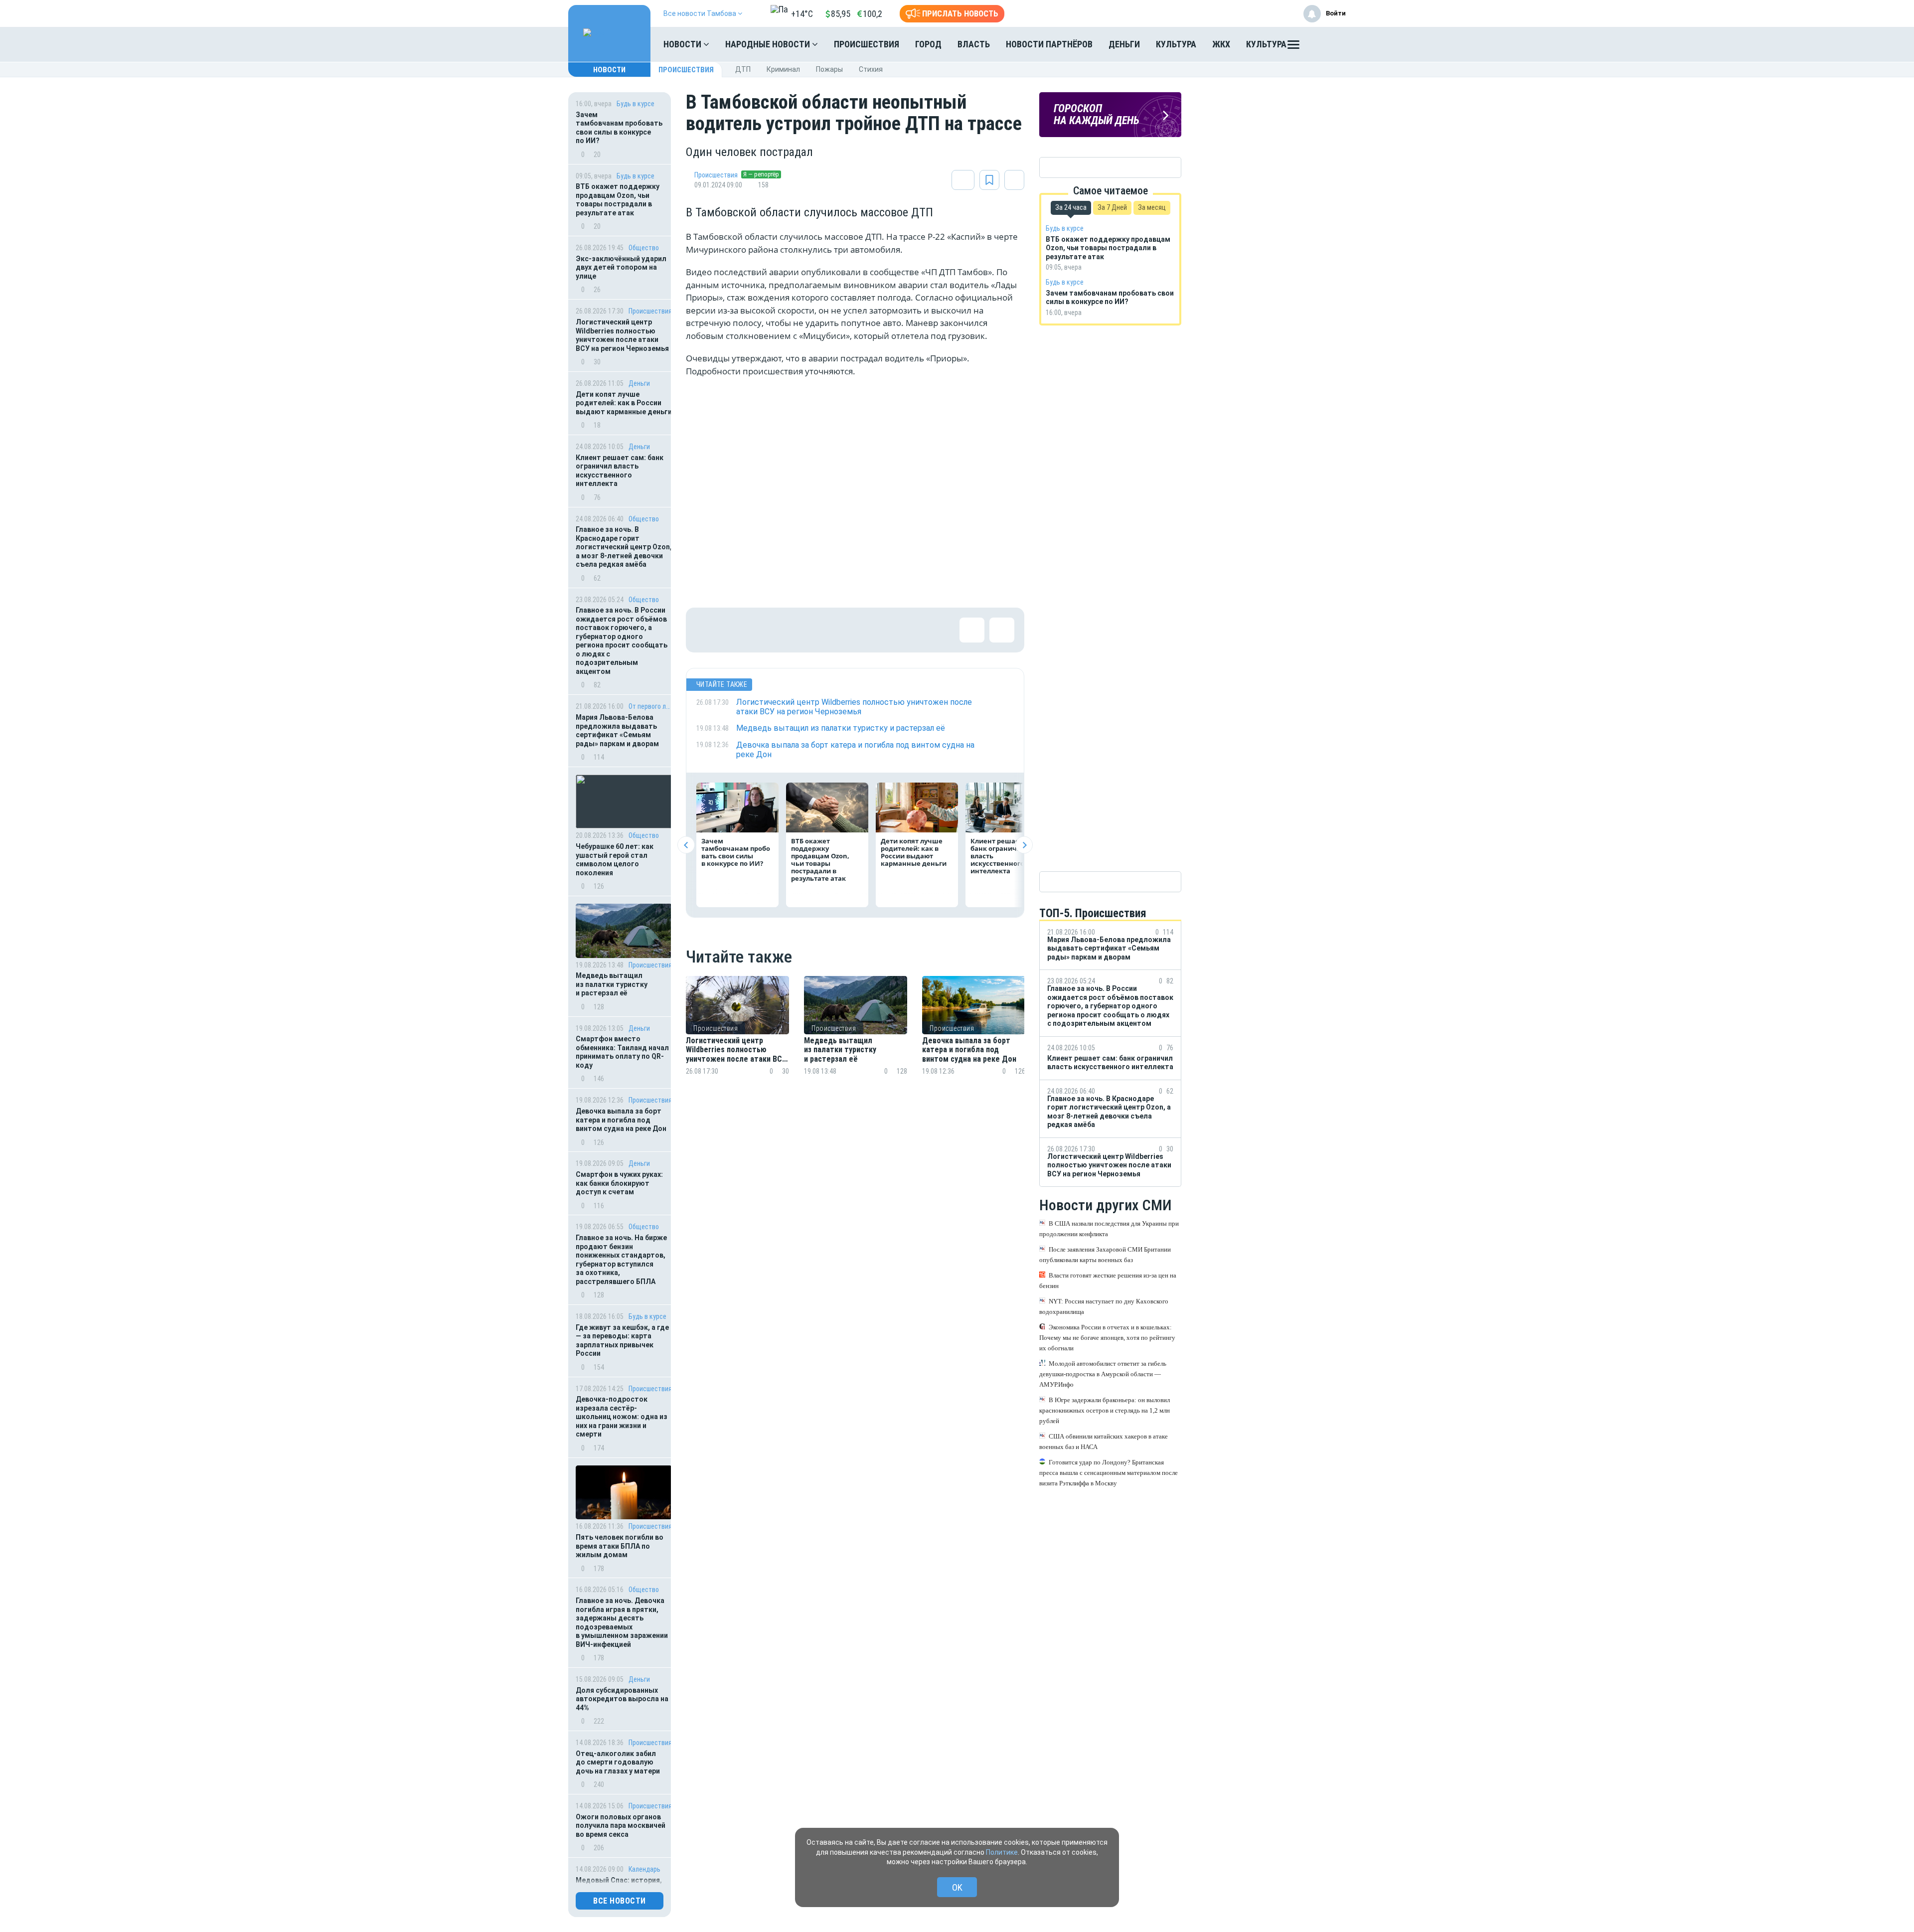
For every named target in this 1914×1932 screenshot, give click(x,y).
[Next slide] (1024, 845)
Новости (683, 44)
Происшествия (867, 44)
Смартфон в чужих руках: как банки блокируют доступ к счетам (619, 1183)
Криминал (783, 69)
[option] (737, 1038)
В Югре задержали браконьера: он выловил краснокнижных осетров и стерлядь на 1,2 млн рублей (1105, 1410)
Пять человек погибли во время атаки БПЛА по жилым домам (620, 1546)
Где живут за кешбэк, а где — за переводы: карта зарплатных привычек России (622, 1341)
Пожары (829, 69)
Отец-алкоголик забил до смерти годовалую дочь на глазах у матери (618, 1762)
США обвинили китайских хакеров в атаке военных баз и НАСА (1104, 1442)
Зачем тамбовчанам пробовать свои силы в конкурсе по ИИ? (619, 128)
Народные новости (769, 44)
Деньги (1124, 44)
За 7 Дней (1112, 207)
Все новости (620, 1901)
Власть (974, 44)
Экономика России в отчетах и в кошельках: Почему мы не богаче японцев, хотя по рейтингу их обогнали (1107, 1338)
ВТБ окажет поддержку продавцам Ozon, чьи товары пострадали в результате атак (618, 200)
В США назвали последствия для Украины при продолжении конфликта (1109, 1229)
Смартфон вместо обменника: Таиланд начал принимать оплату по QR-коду (622, 1052)
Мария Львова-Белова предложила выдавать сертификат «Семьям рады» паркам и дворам (617, 730)
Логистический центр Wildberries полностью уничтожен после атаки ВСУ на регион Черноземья (622, 335)
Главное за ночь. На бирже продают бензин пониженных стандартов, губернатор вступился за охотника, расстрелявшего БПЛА (621, 1260)
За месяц (1152, 207)
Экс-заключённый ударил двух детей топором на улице (621, 267)
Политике (1002, 1852)
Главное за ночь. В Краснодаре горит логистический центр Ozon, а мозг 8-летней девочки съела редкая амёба (624, 547)
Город (928, 44)
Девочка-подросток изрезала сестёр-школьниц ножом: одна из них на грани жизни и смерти (622, 1417)
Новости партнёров (1049, 44)
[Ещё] (1293, 47)
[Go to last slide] (686, 845)
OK (957, 1887)
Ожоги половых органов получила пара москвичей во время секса (621, 1826)
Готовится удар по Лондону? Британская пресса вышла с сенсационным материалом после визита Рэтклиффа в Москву (1109, 1473)
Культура (1176, 44)
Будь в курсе (636, 104)
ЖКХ (1221, 44)
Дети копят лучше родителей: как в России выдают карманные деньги (624, 403)
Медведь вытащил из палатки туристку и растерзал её (612, 984)
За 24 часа (1071, 207)
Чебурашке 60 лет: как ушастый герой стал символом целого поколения (615, 860)
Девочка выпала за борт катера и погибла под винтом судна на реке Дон (621, 1120)
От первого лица (650, 706)
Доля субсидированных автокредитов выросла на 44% (622, 1699)
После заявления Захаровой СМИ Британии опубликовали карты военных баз (1105, 1255)
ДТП (743, 69)
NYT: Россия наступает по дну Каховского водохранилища (1104, 1306)
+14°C (802, 14)
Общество (644, 248)
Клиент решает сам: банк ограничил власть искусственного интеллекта (620, 471)
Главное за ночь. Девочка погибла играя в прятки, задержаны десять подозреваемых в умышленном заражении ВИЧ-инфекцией (622, 1622)
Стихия (871, 69)
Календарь (644, 1869)
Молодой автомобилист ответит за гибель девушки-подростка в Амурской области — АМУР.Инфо (1103, 1374)
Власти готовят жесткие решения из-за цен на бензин (1108, 1281)
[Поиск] (1328, 44)
